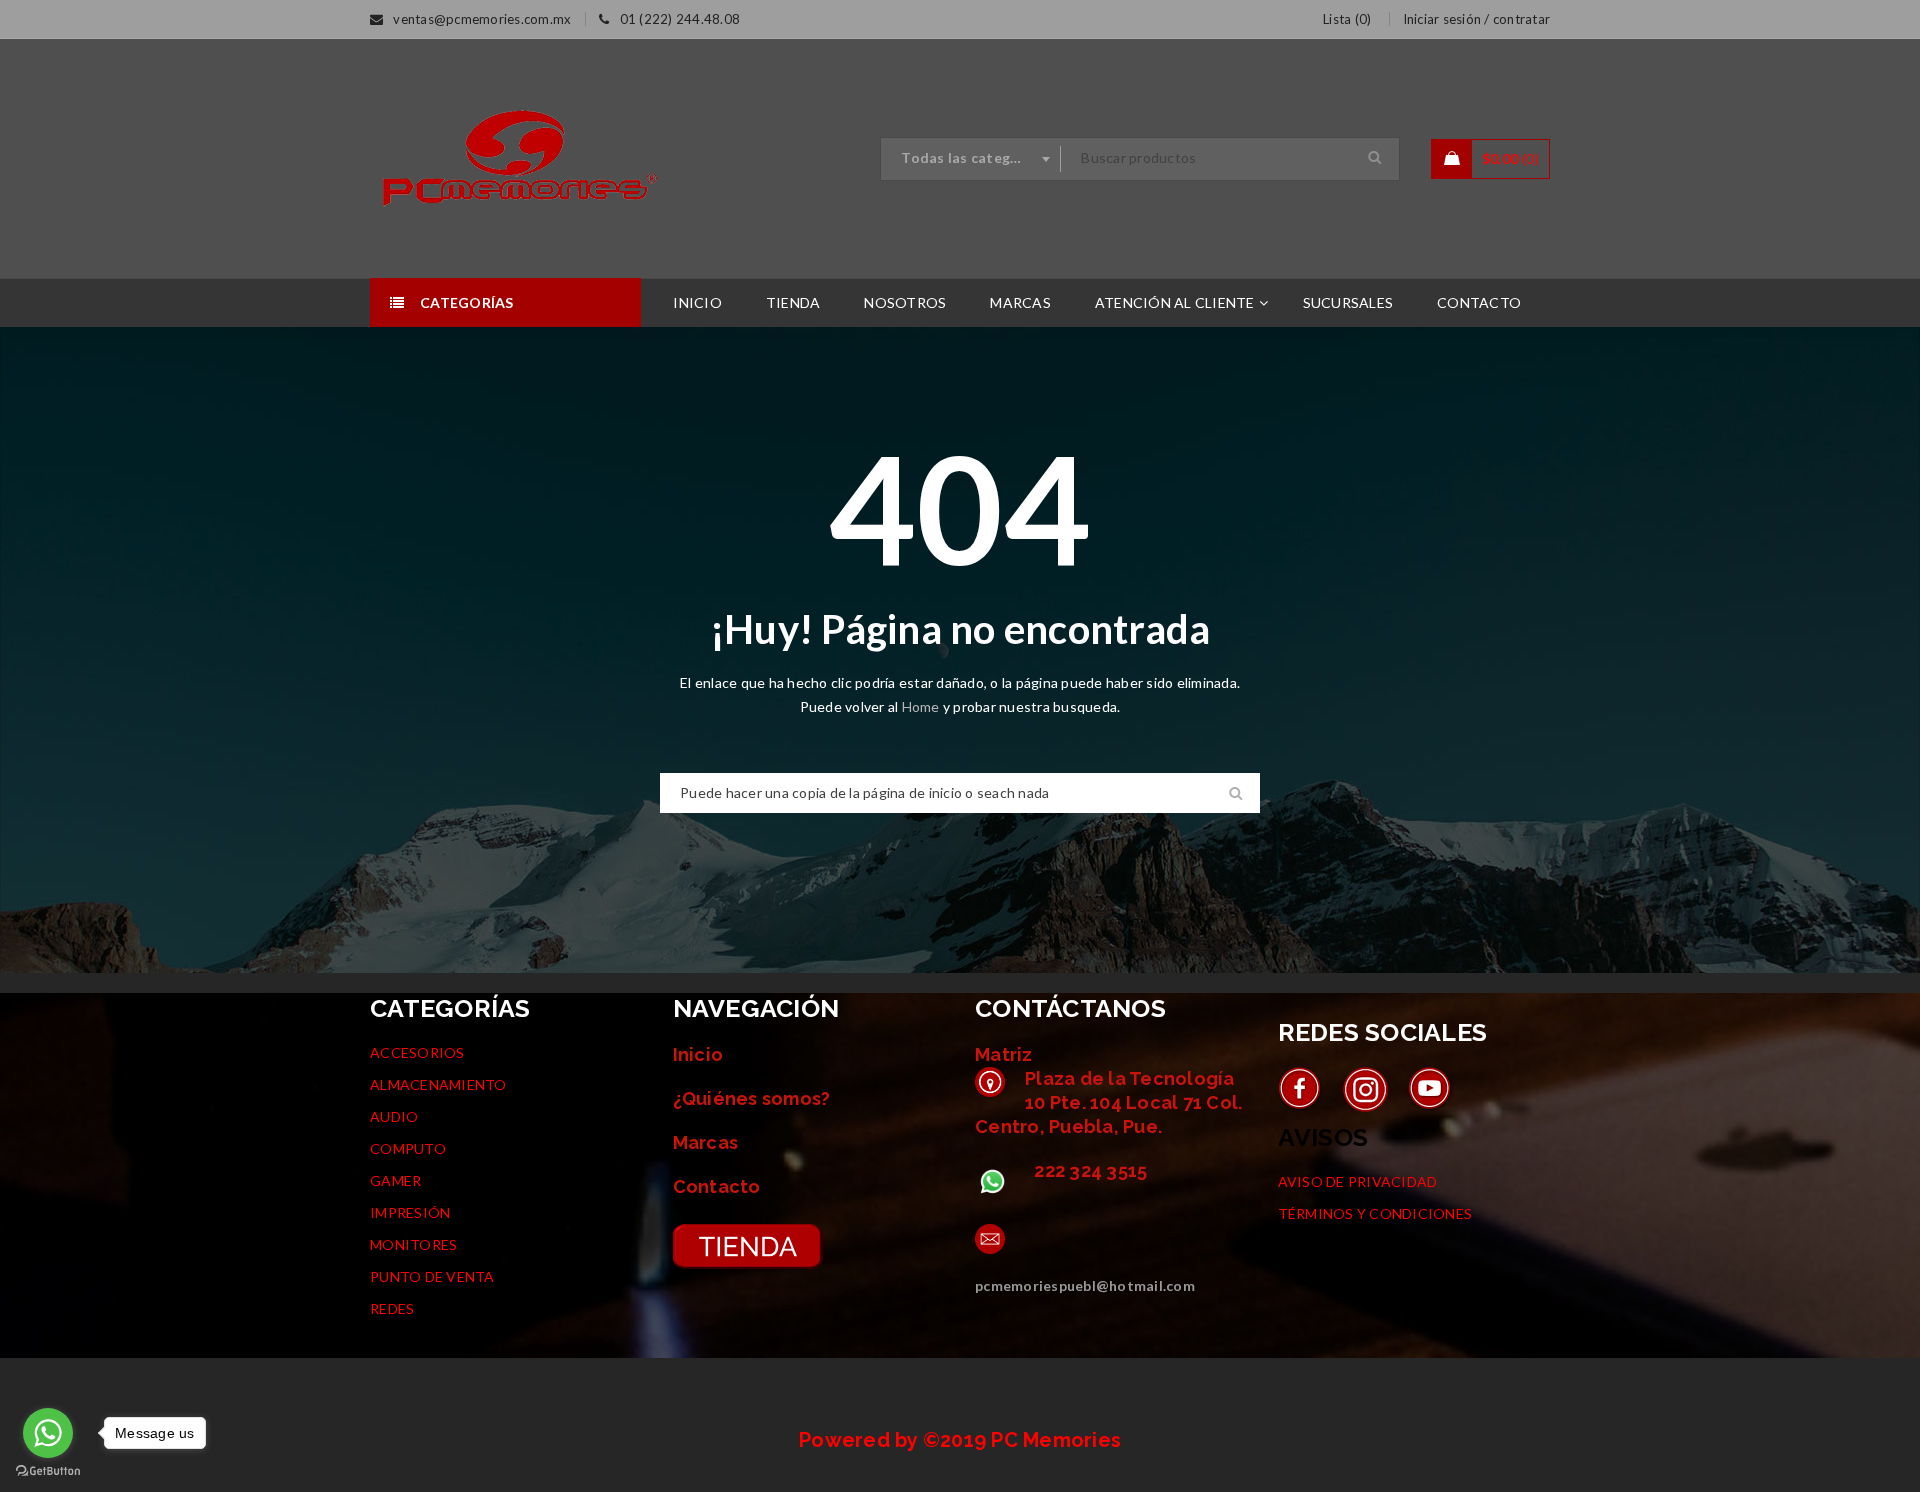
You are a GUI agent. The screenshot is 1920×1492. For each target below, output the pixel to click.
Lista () (1347, 19)
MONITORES (413, 1244)
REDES (392, 1308)
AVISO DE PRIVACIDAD (1358, 1181)
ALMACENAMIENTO (438, 1084)
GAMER (395, 1180)
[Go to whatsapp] (48, 1433)
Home (922, 706)
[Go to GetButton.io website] (48, 1471)
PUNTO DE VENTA (432, 1276)
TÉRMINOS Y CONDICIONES (1375, 1213)
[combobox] (971, 159)
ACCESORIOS (417, 1052)
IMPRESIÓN (410, 1212)
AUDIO (394, 1116)
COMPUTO (408, 1148)
